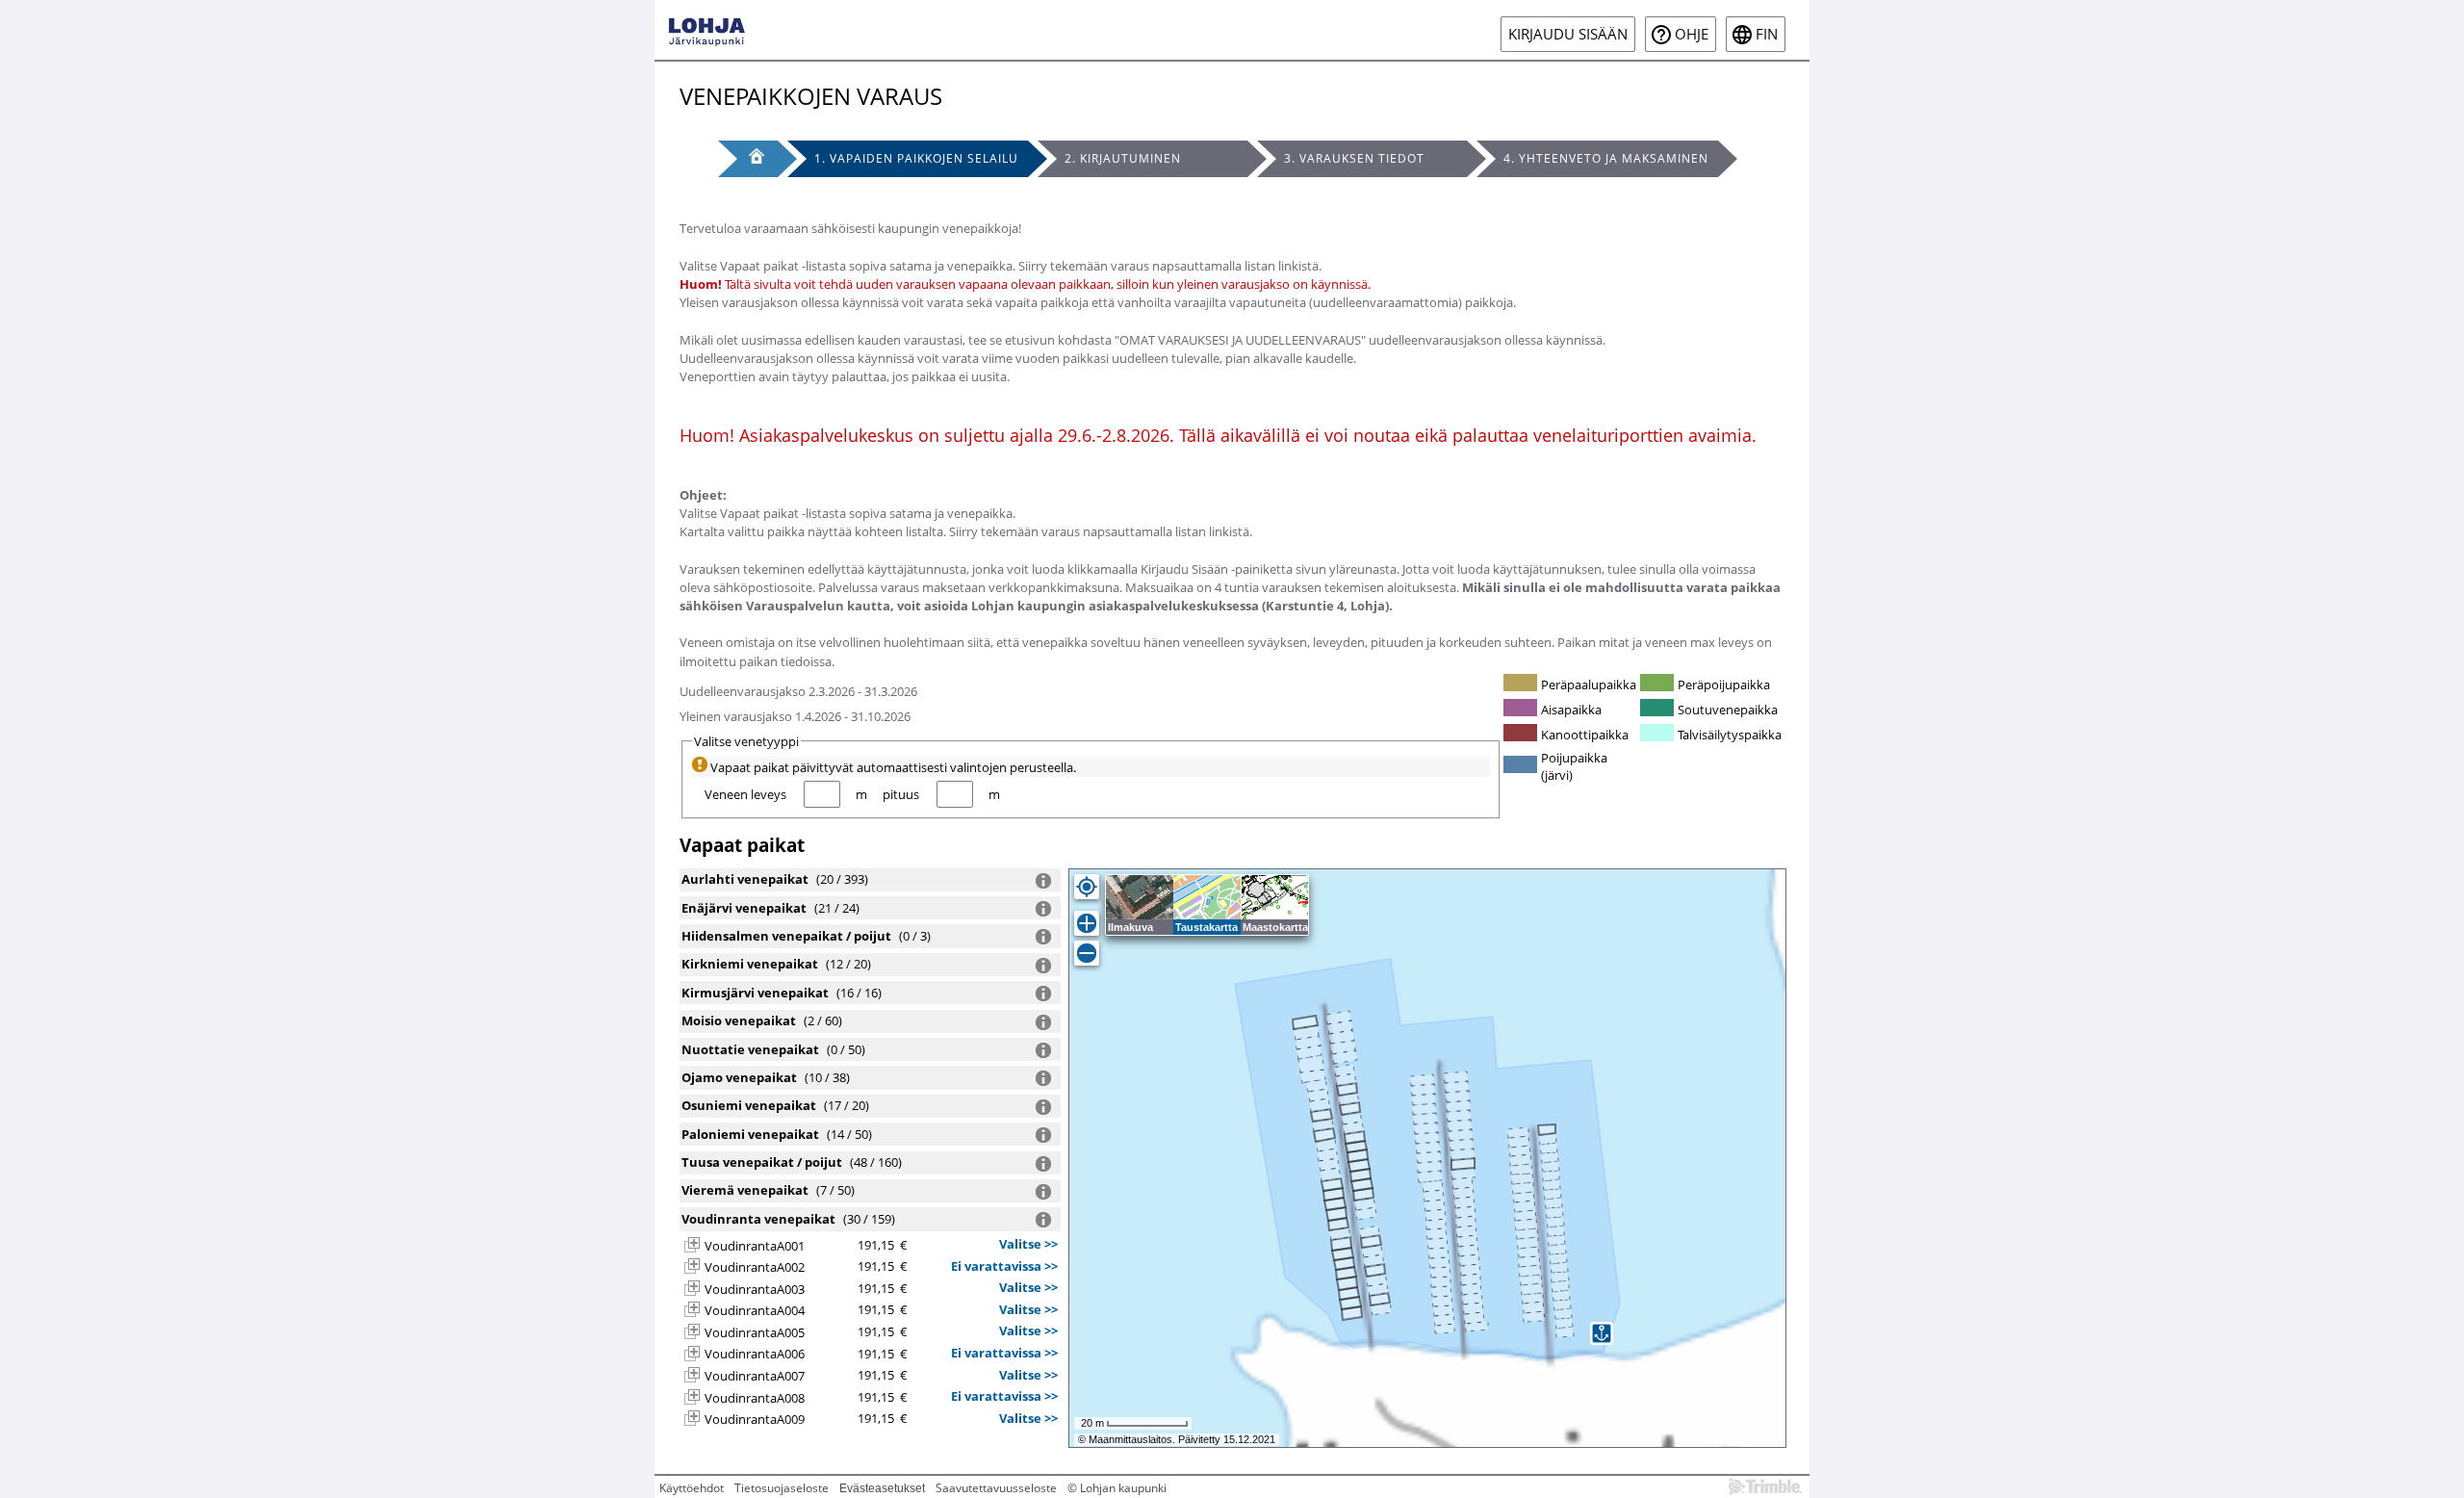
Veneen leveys (745, 794)
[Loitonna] (1087, 953)
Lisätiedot (1043, 881)
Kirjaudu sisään (1568, 34)
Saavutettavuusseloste (996, 1488)
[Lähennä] (1087, 923)
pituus (901, 794)
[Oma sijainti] (1087, 887)
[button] (692, 1245)
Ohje (1692, 34)
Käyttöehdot (692, 1488)
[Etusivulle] (707, 30)
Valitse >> (1028, 1244)
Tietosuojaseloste (782, 1488)
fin (1767, 34)
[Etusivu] (748, 159)
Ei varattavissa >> (1004, 1266)
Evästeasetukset (882, 1488)
